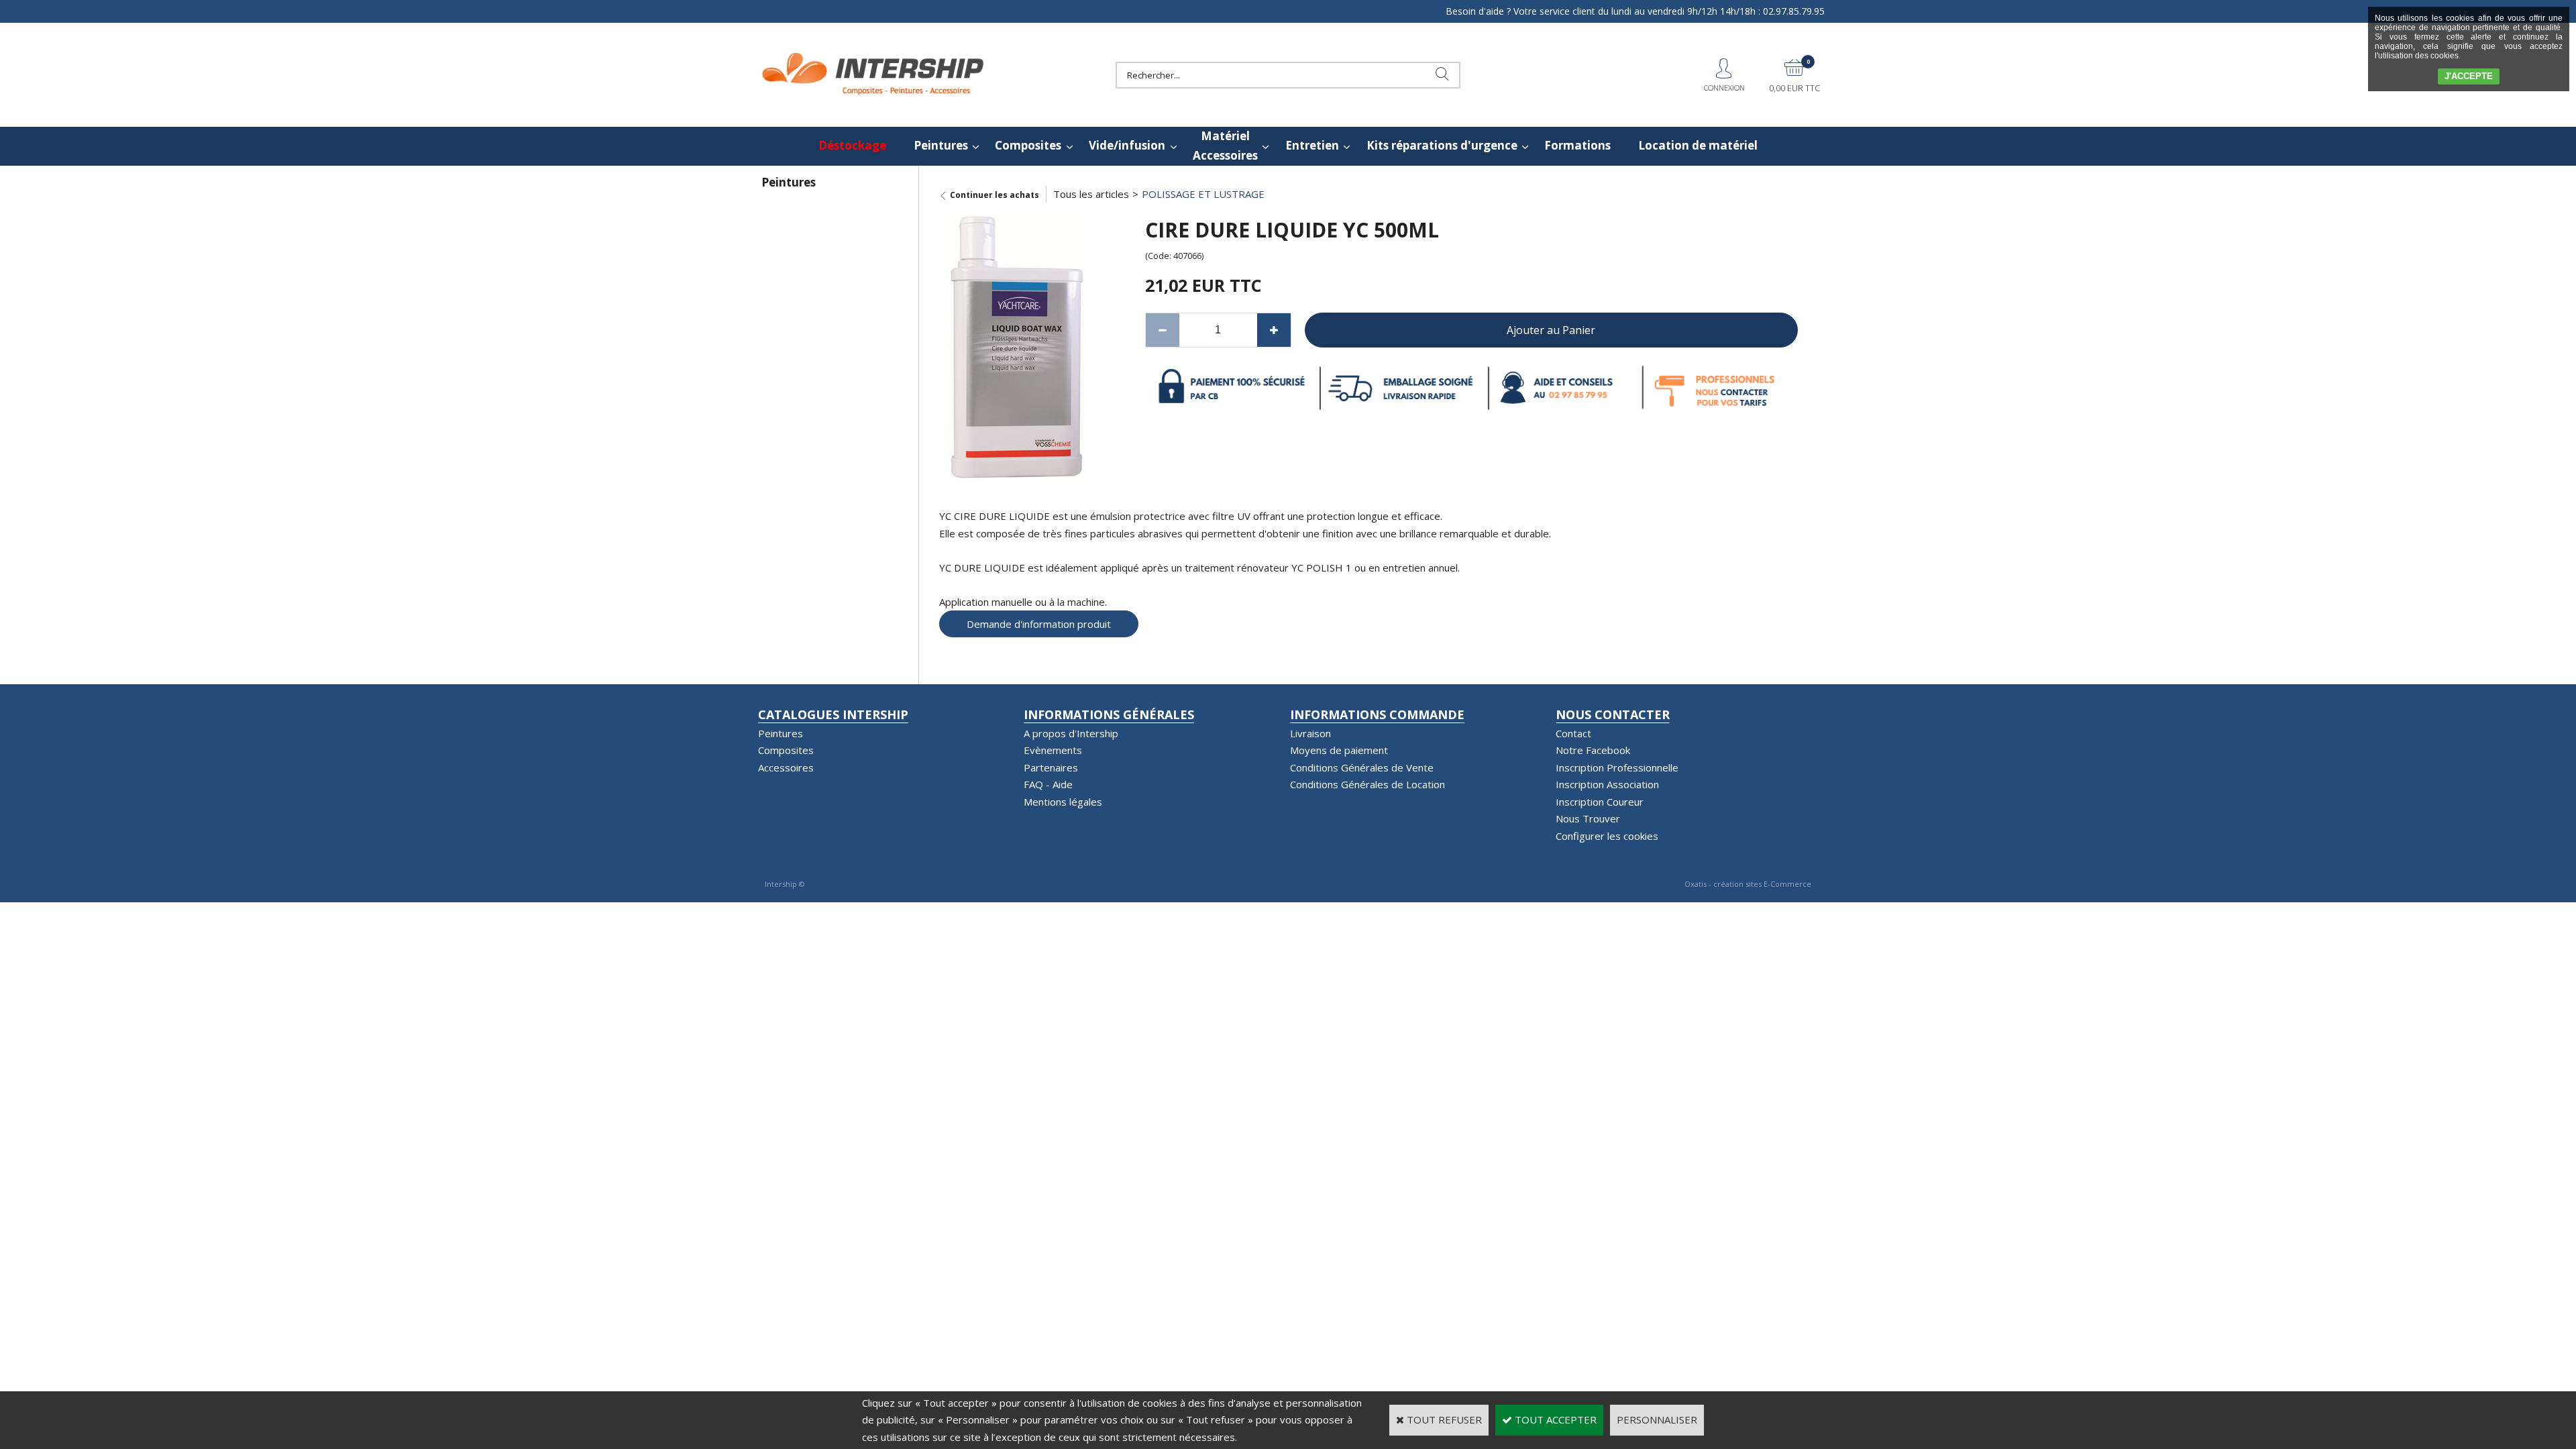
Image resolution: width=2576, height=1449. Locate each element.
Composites (1028, 145)
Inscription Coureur (1600, 802)
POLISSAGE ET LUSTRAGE (1203, 194)
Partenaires (1051, 767)
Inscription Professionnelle (1617, 767)
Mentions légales (1063, 802)
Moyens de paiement (1339, 750)
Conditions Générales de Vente (1362, 767)
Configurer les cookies (1607, 836)
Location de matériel (1698, 145)
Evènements (1053, 750)
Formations (1577, 145)
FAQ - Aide (1048, 784)
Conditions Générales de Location (1367, 784)
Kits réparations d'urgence (1442, 145)
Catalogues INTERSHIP (833, 714)
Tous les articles (1091, 194)
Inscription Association (1607, 784)
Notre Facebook (1593, 750)
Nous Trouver (1588, 818)
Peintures (941, 145)
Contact (1573, 733)
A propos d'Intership (1071, 733)
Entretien (1312, 145)
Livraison (1310, 733)
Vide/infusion (1127, 145)
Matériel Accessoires (1225, 146)
